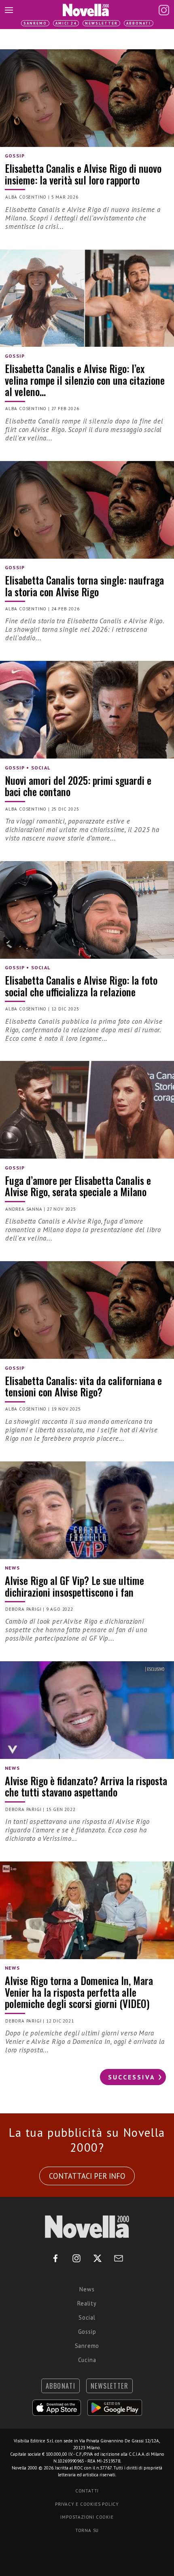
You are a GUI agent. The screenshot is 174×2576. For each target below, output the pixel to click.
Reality (87, 2303)
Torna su (87, 2530)
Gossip (87, 2332)
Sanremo (35, 23)
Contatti (87, 2491)
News (87, 2289)
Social (87, 2317)
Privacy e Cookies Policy (87, 2504)
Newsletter (101, 23)
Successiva (132, 2077)
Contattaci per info (87, 2176)
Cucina (87, 2360)
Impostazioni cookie (87, 2517)
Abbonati (139, 23)
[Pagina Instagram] (164, 10)
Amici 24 (66, 23)
